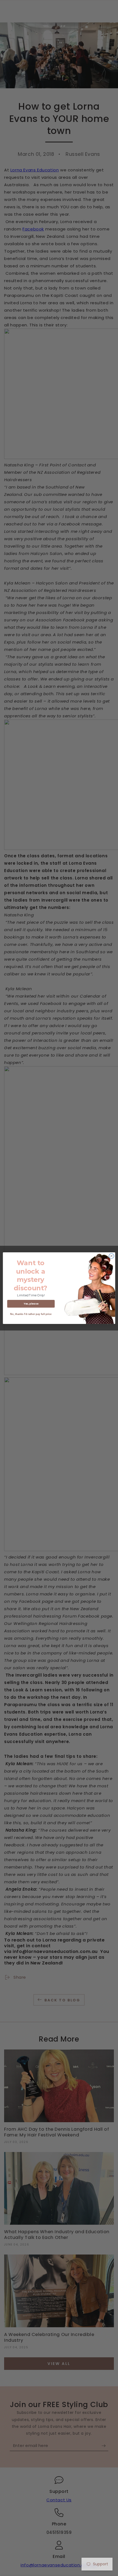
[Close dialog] (111, 1256)
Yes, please (31, 1304)
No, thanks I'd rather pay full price (31, 1314)
